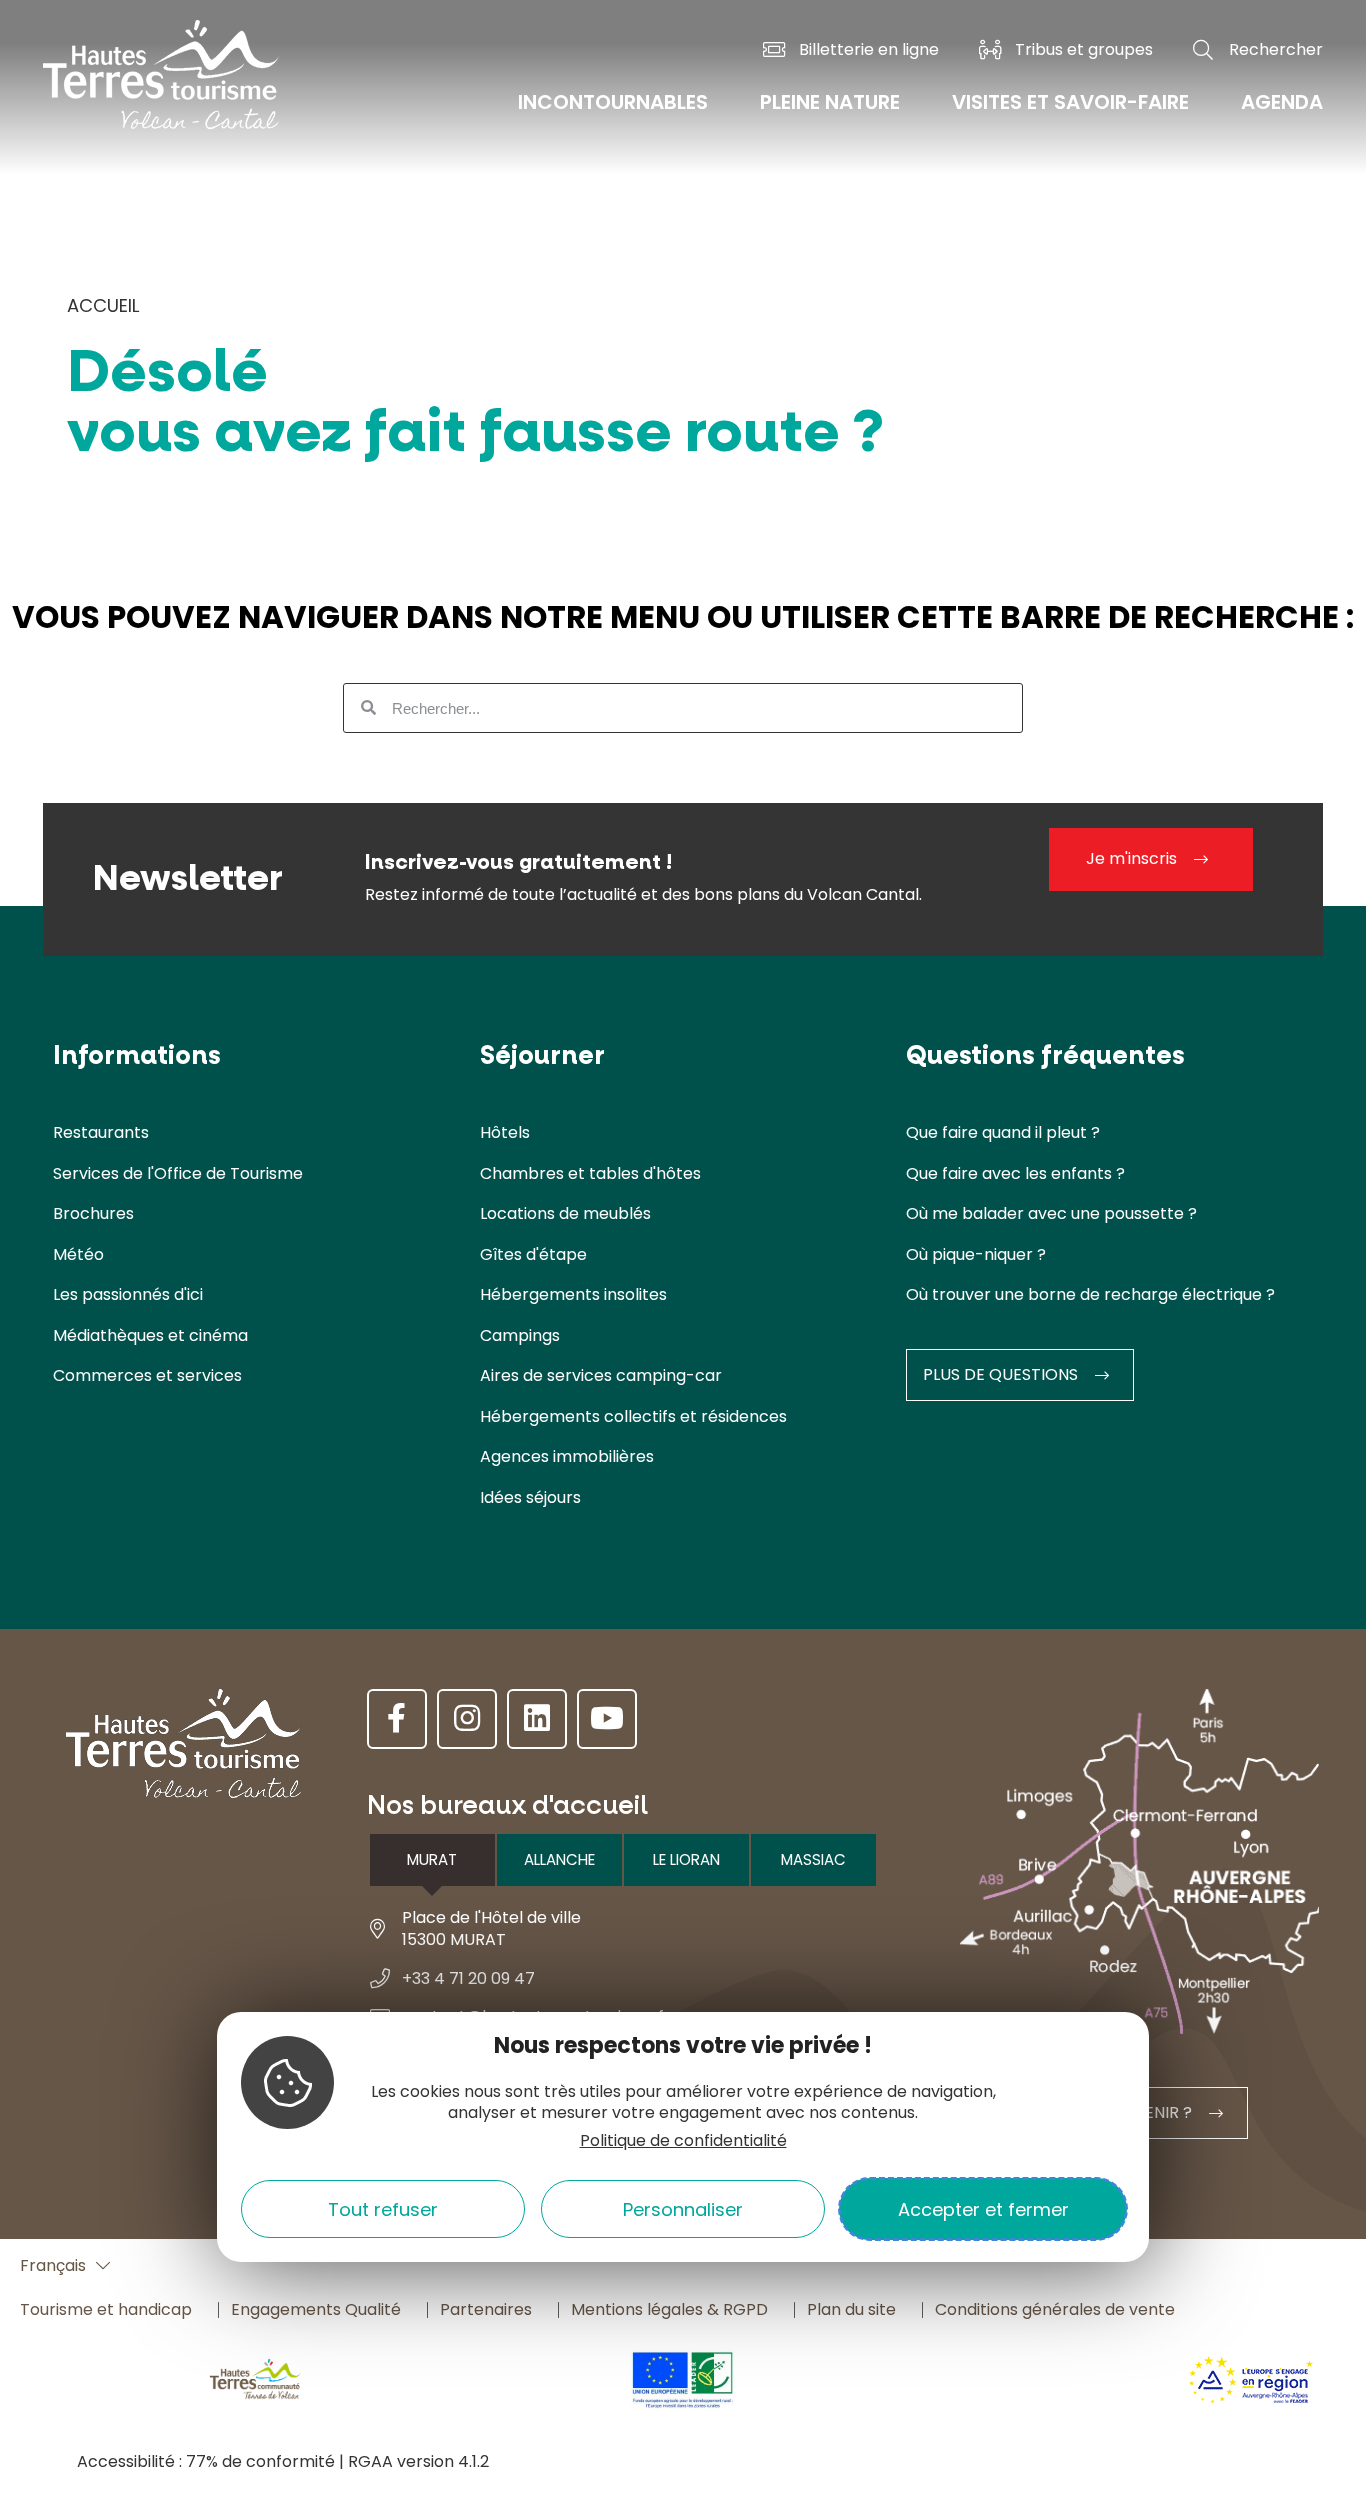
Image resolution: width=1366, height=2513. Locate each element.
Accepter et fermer (983, 2208)
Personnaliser (683, 2208)
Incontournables (613, 102)
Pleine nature (830, 102)
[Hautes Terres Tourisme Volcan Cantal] (161, 87)
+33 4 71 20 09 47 (468, 1978)
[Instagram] (467, 1719)
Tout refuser (383, 2208)
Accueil (103, 305)
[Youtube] (607, 1719)
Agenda (1282, 102)
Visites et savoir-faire (1070, 102)
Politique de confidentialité (683, 2140)
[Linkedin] (537, 1719)
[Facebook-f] (397, 1719)
